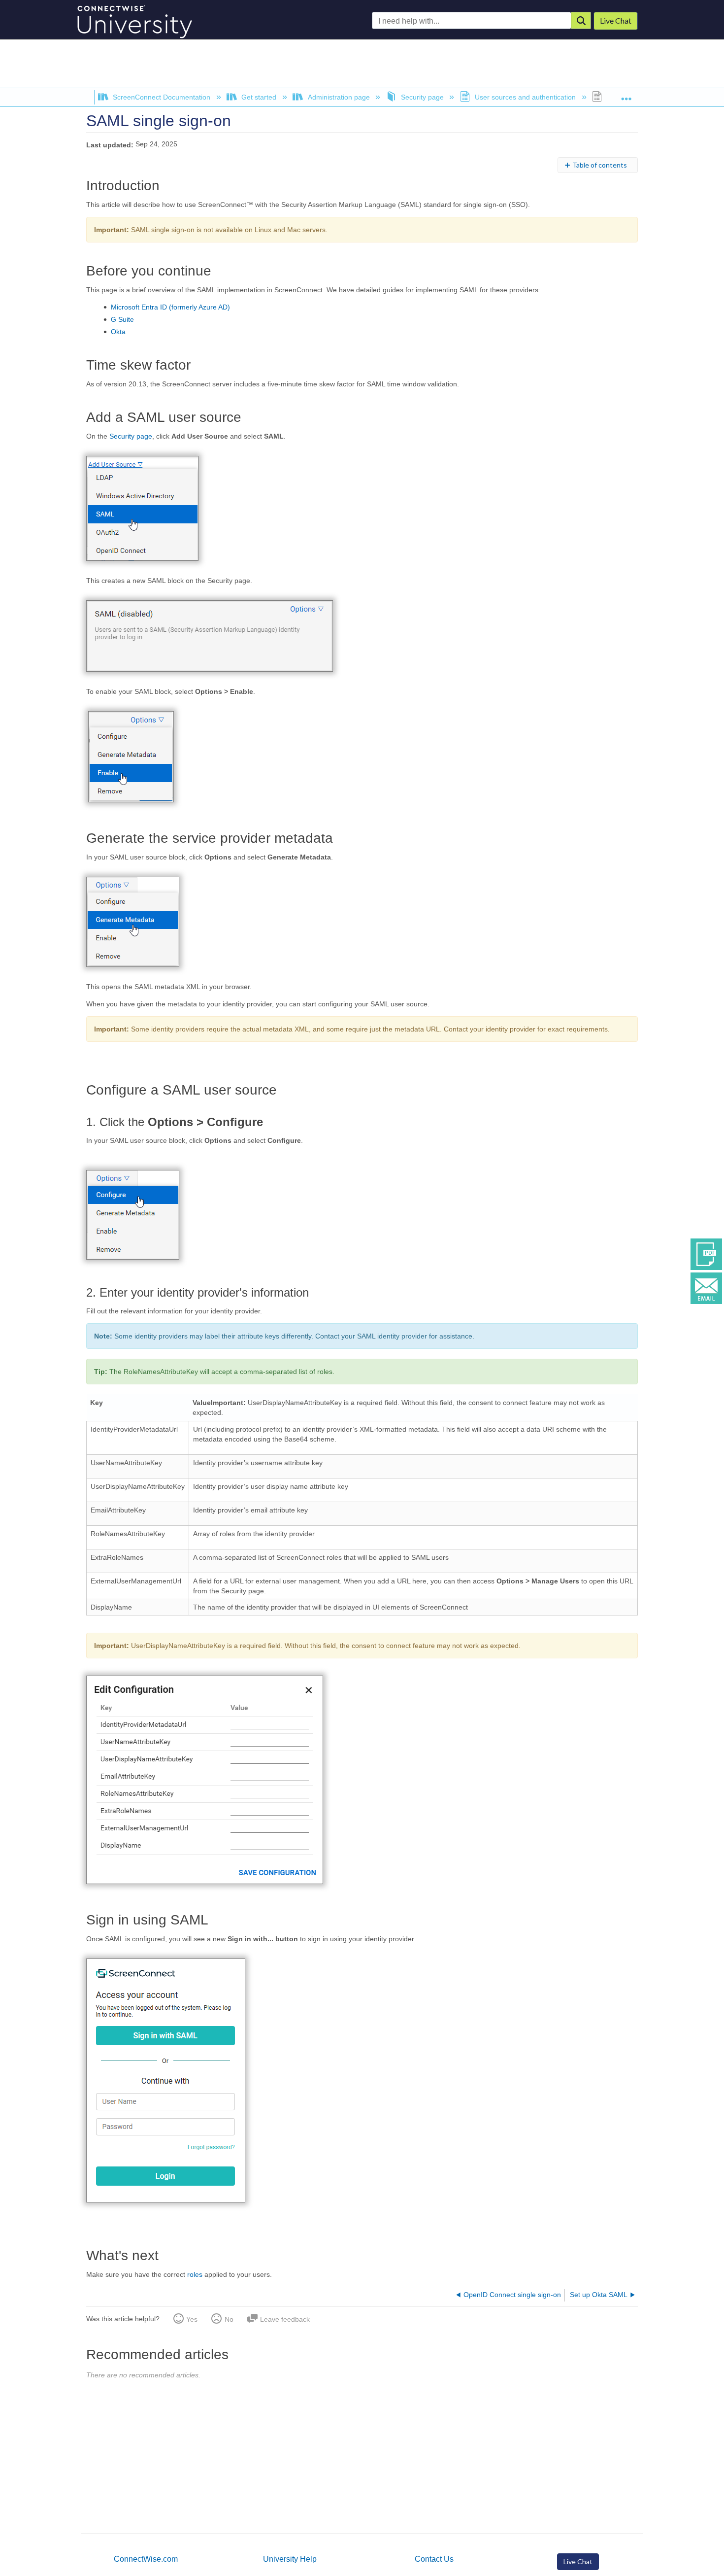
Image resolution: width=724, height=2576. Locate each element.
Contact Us (434, 2559)
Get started (259, 97)
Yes (192, 2319)
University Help (290, 2559)
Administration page (339, 97)
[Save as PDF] (706, 1253)
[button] (581, 20)
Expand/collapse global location (626, 95)
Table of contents (600, 165)
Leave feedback (285, 2319)
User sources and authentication (525, 97)
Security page (422, 97)
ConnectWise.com (146, 2559)
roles (195, 2274)
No (229, 2319)
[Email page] (706, 1287)
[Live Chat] (616, 21)
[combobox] (472, 21)
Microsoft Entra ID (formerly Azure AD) (170, 307)
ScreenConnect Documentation (162, 97)
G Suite (122, 319)
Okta (118, 332)
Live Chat (578, 2561)
